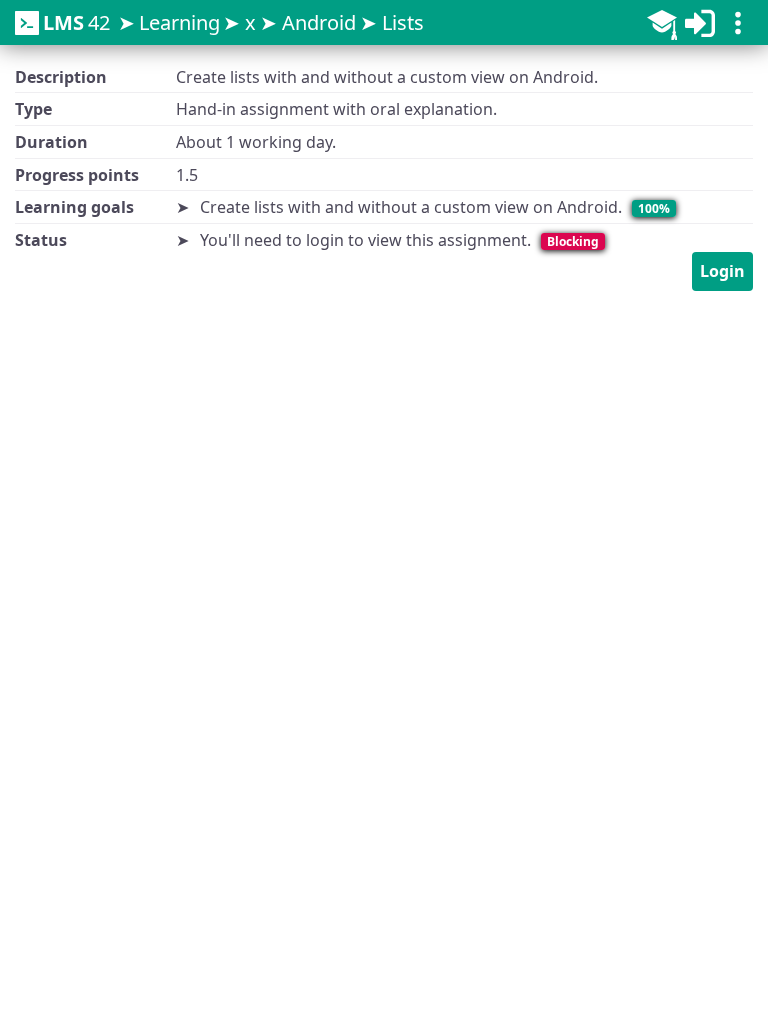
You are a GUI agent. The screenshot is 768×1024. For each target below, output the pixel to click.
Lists (403, 22)
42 (76, 22)
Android (319, 22)
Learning (179, 22)
